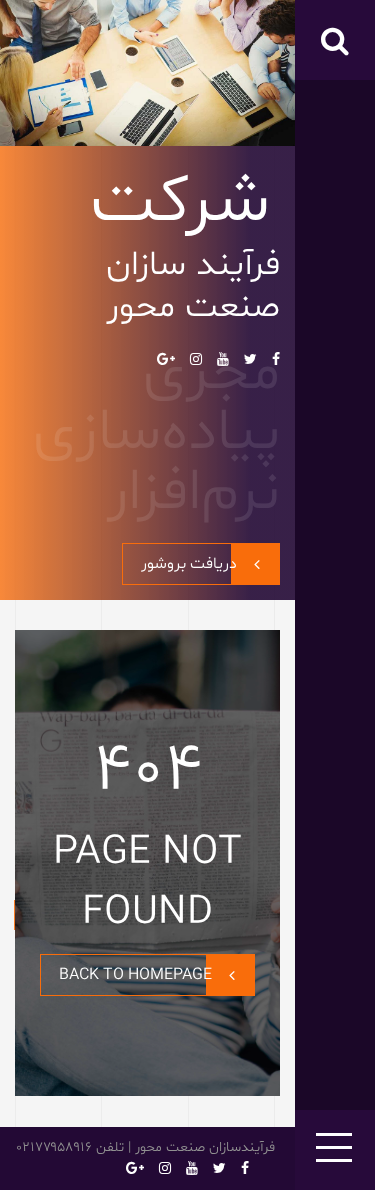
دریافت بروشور (189, 564)
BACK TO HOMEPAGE (135, 975)
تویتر (250, 359)
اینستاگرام (196, 359)
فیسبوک (276, 359)
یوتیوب (223, 359)
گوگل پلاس (166, 359)
